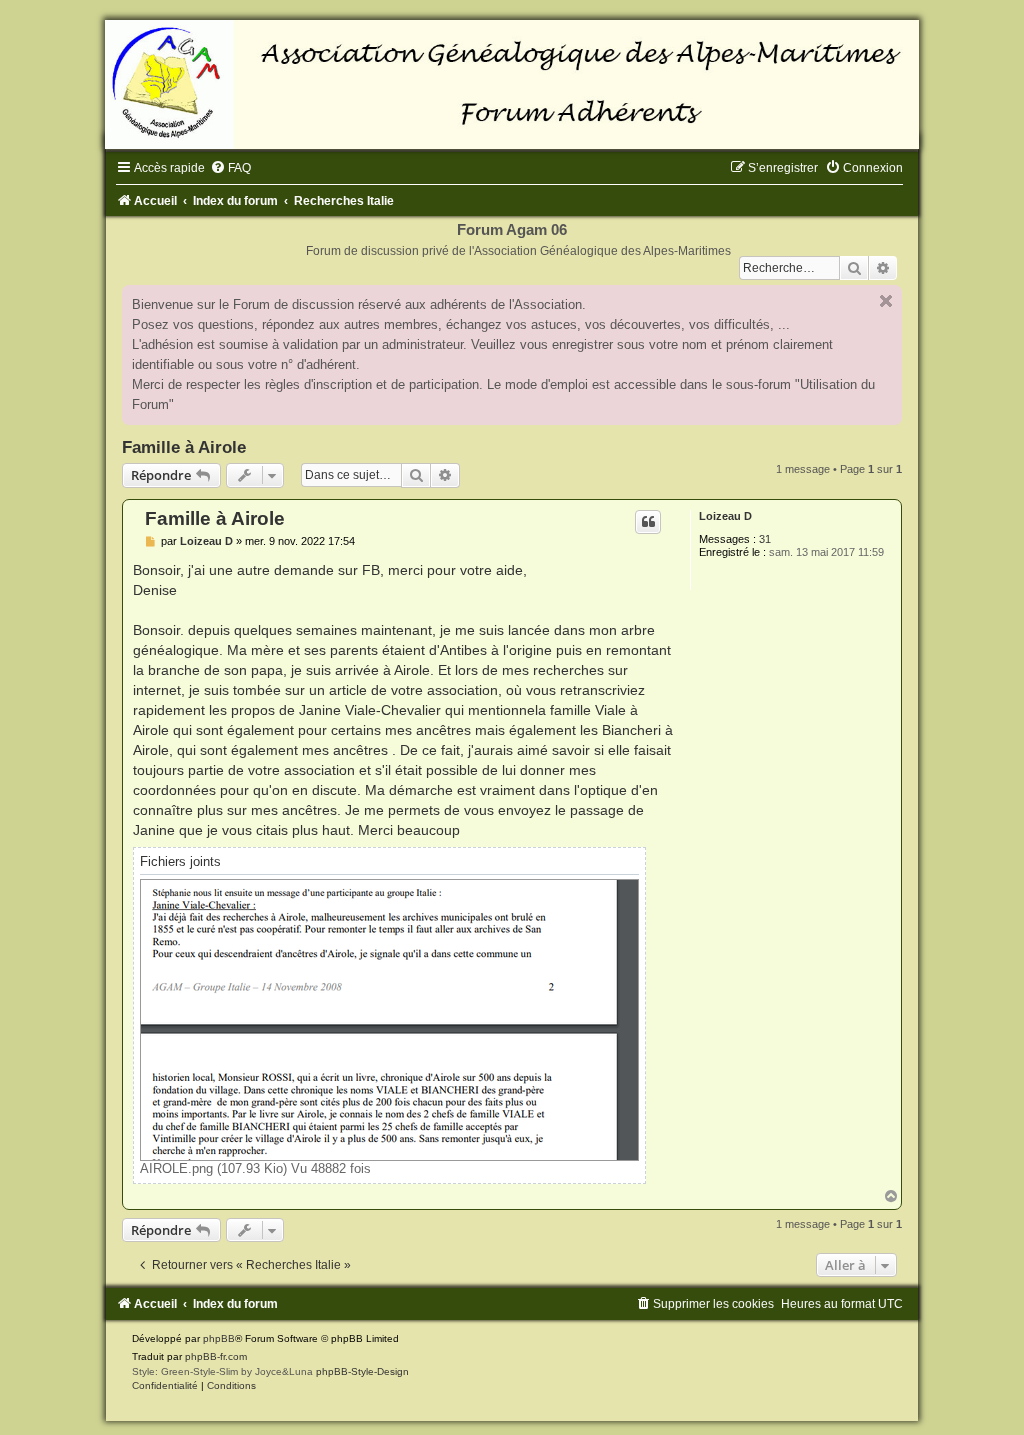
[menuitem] (230, 168)
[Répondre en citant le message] (648, 522)
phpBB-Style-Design (362, 1371)
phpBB (219, 1338)
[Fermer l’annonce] (886, 301)
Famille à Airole (184, 447)
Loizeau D (725, 516)
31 (765, 539)
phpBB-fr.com (216, 1356)
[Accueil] (512, 84)
